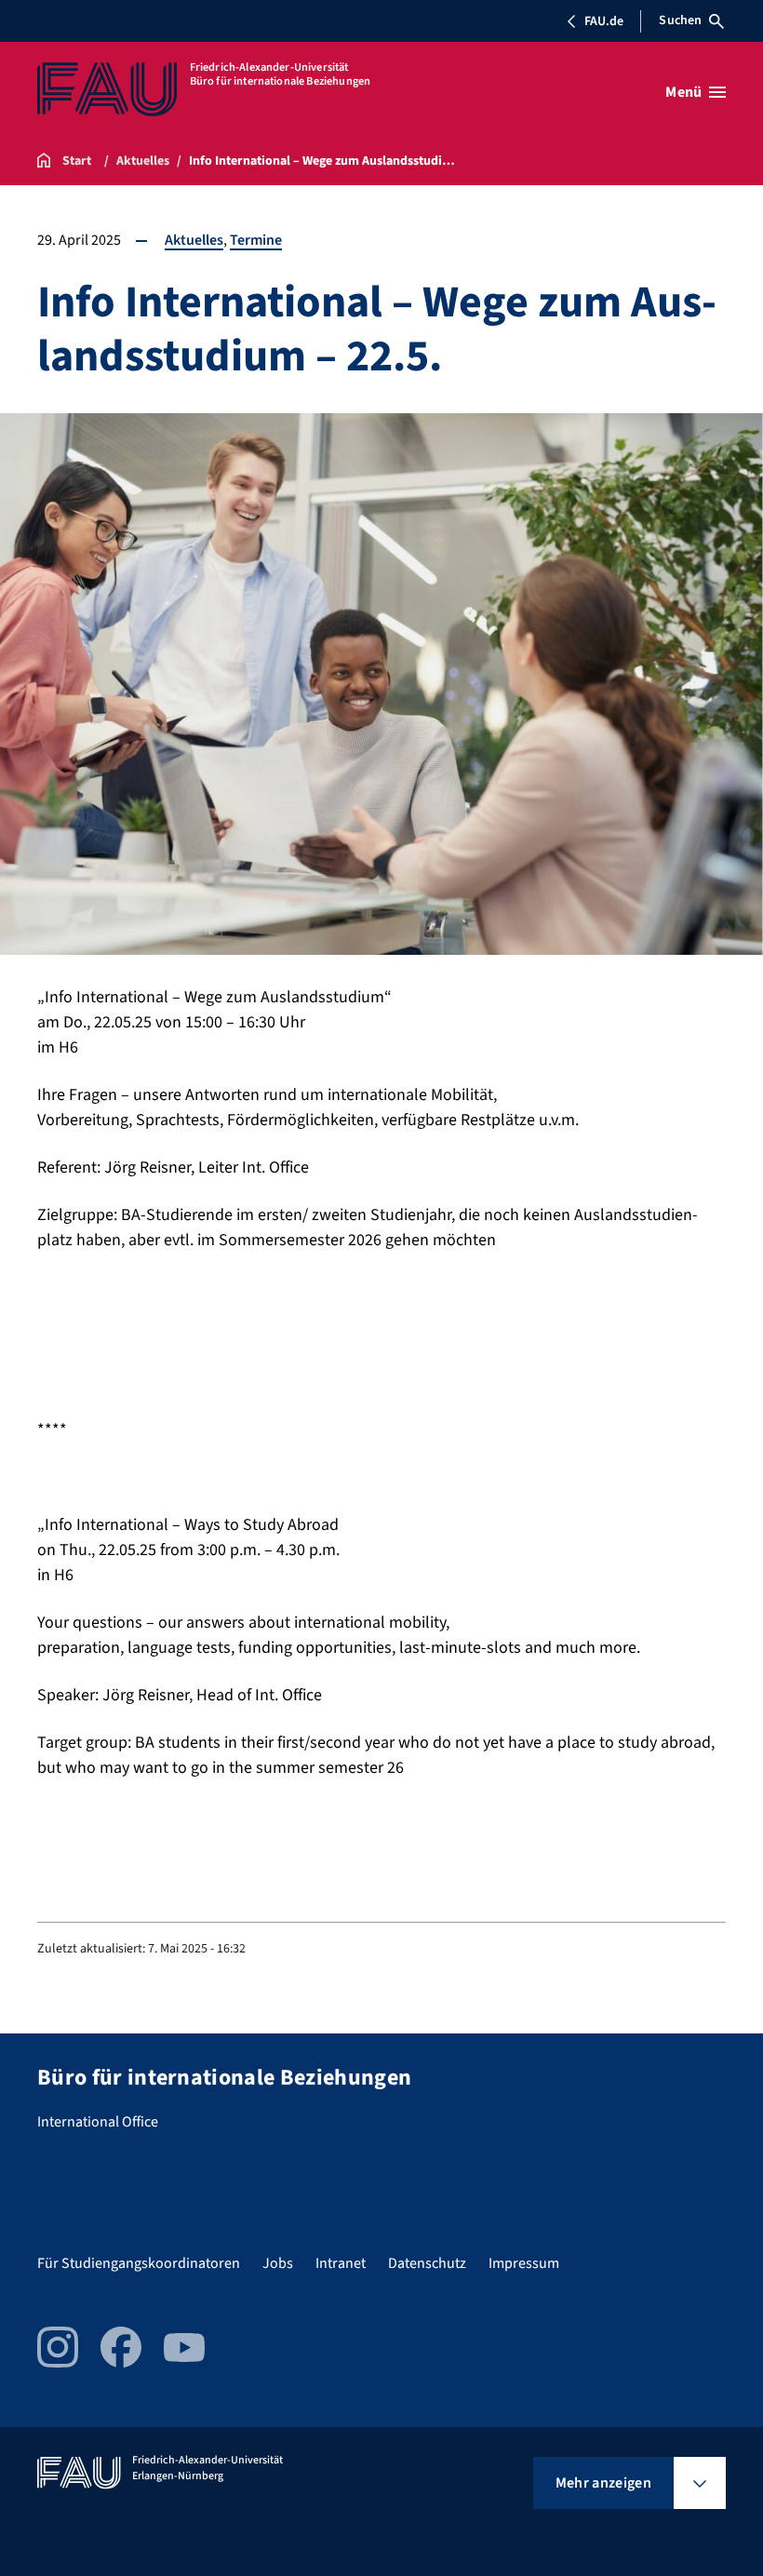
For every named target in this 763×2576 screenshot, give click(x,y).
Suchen (680, 20)
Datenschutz (427, 2263)
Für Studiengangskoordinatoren (139, 2263)
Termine (256, 240)
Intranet (341, 2263)
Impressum (524, 2263)
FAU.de (604, 21)
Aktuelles (194, 240)
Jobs (278, 2263)
